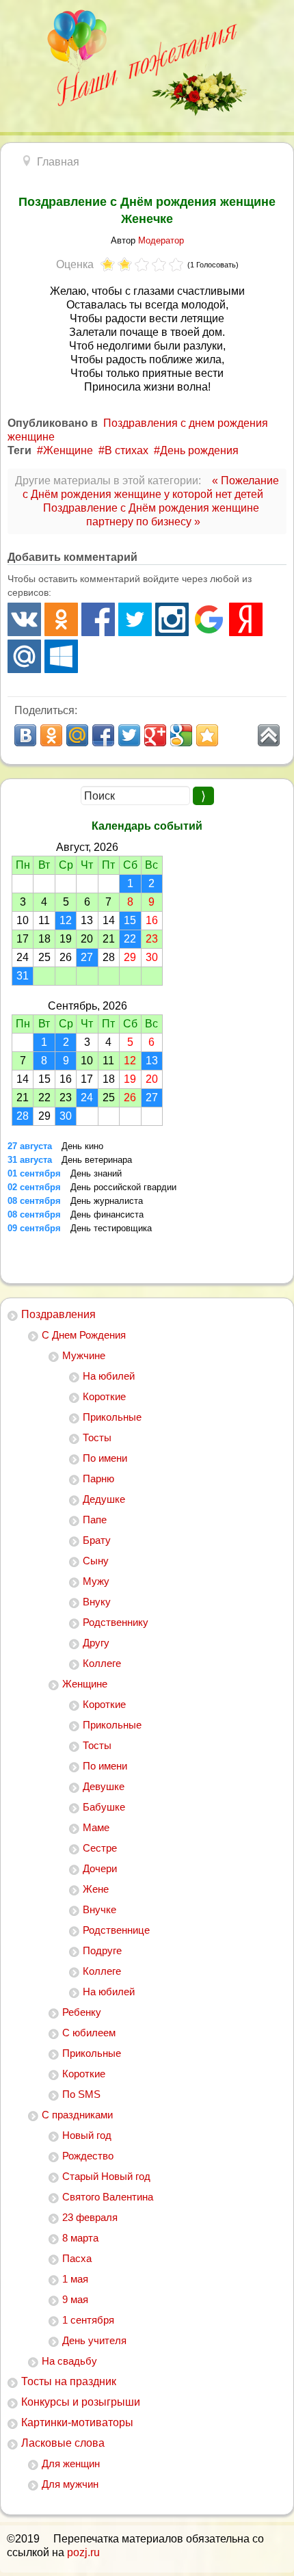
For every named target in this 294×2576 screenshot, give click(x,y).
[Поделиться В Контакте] (25, 735)
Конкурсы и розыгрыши (81, 2402)
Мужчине (84, 1355)
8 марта (80, 2238)
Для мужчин (70, 2484)
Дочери (100, 1868)
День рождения (199, 450)
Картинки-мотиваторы (77, 2422)
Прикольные (112, 1417)
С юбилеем (89, 2033)
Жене (96, 1889)
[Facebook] (98, 619)
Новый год (87, 2135)
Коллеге (102, 1663)
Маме (96, 1827)
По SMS (81, 2094)
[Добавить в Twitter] (129, 735)
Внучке (99, 1909)
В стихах (126, 450)
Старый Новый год (106, 2176)
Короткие (104, 1396)
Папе (95, 1520)
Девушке (104, 1786)
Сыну (96, 1561)
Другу (96, 1643)
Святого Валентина (108, 2197)
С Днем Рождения (84, 1335)
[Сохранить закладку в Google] (181, 735)
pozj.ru (83, 2552)
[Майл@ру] (24, 656)
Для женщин (71, 2463)
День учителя (94, 2340)
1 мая (75, 2279)
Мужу (96, 1581)
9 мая (75, 2299)
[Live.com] (61, 656)
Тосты (97, 1437)
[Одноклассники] (61, 619)
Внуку (97, 1602)
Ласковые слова (63, 2443)
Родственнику (116, 1622)
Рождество (88, 2156)
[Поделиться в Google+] (155, 735)
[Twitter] (135, 619)
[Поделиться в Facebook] (103, 735)
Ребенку (82, 2012)
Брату (97, 1540)
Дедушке (104, 1499)
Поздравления (58, 1314)
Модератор (161, 240)
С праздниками (77, 2115)
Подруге (102, 1950)
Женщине (85, 1684)
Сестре (100, 1848)
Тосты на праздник (69, 2381)
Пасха (77, 2258)
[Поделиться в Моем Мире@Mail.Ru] (77, 735)
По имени (105, 1458)
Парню (98, 1478)
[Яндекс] (246, 619)
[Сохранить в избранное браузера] (207, 735)
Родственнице (116, 1930)
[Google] (209, 619)
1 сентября (88, 2320)
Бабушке (104, 1807)
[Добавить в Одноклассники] (51, 735)
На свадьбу (69, 2361)
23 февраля (90, 2217)
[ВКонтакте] (24, 619)
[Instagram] (172, 619)
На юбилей (109, 1376)
